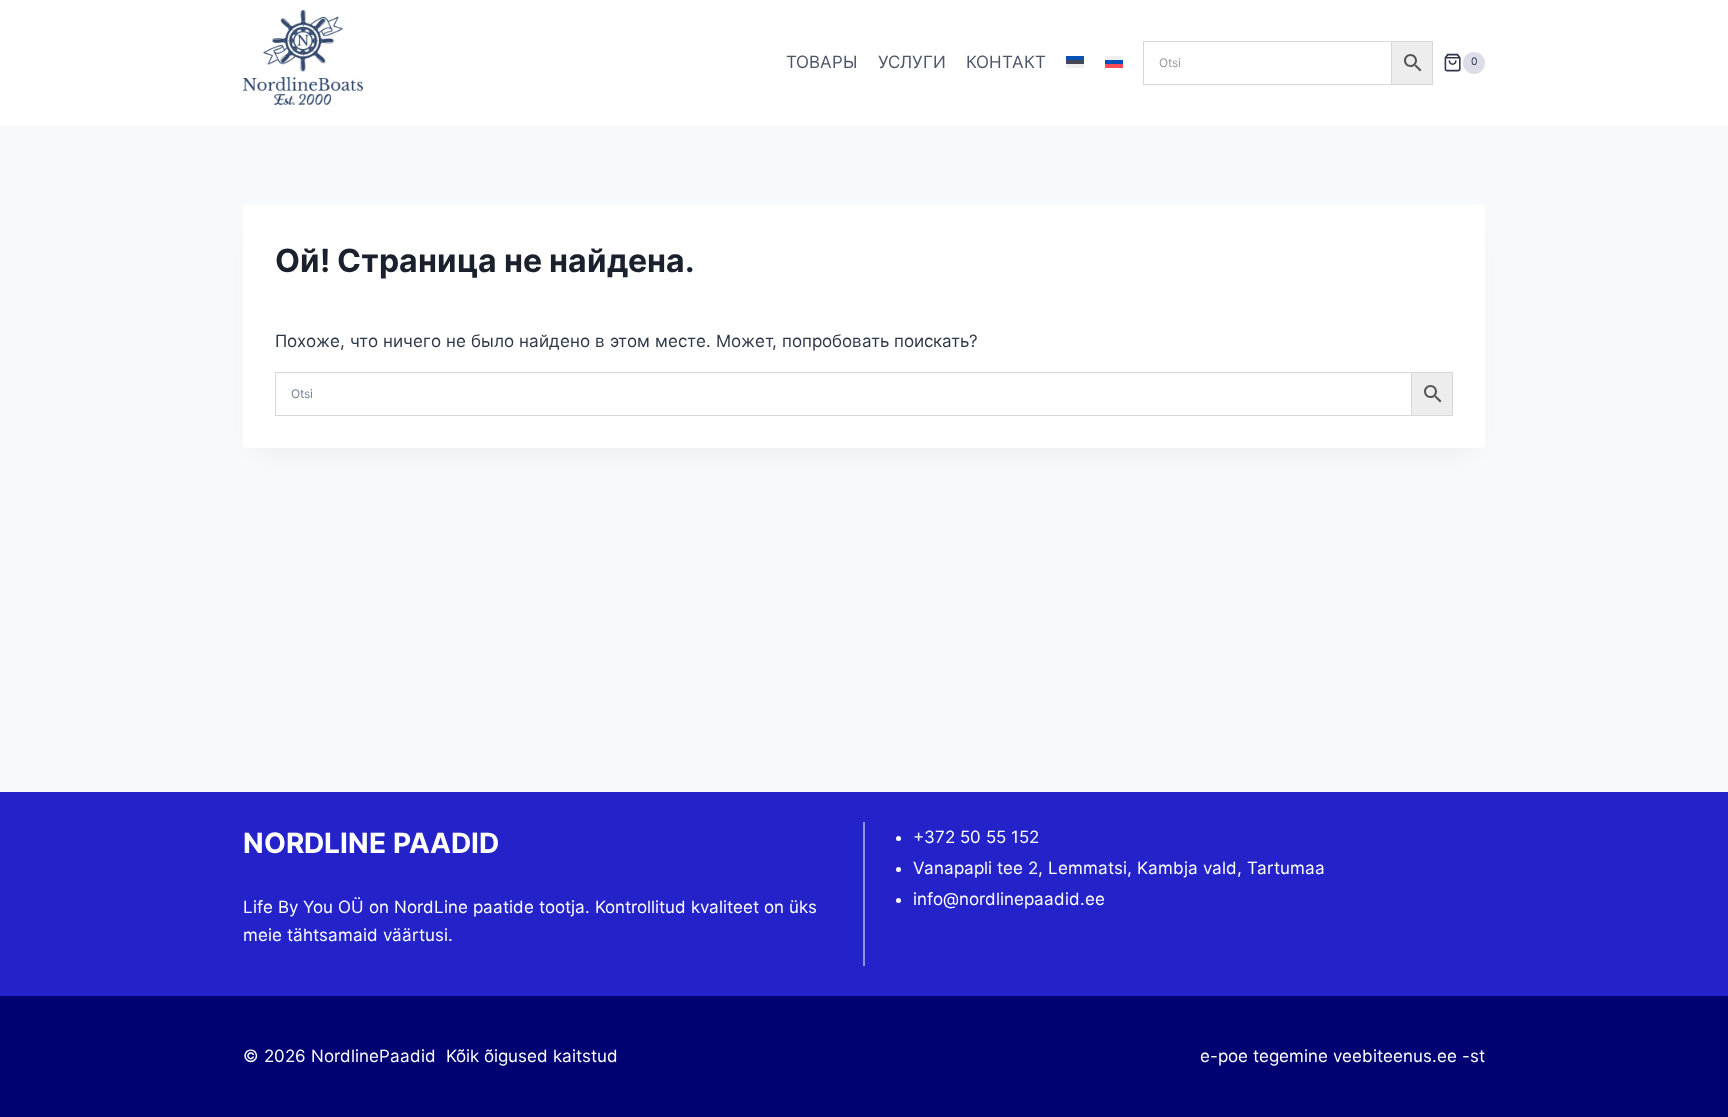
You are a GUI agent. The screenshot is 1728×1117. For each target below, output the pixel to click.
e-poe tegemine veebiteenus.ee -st (1342, 1056)
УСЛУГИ (912, 62)
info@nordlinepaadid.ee (1009, 899)
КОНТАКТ (1006, 62)
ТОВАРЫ (821, 62)
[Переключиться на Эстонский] (1075, 63)
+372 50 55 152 (976, 837)
